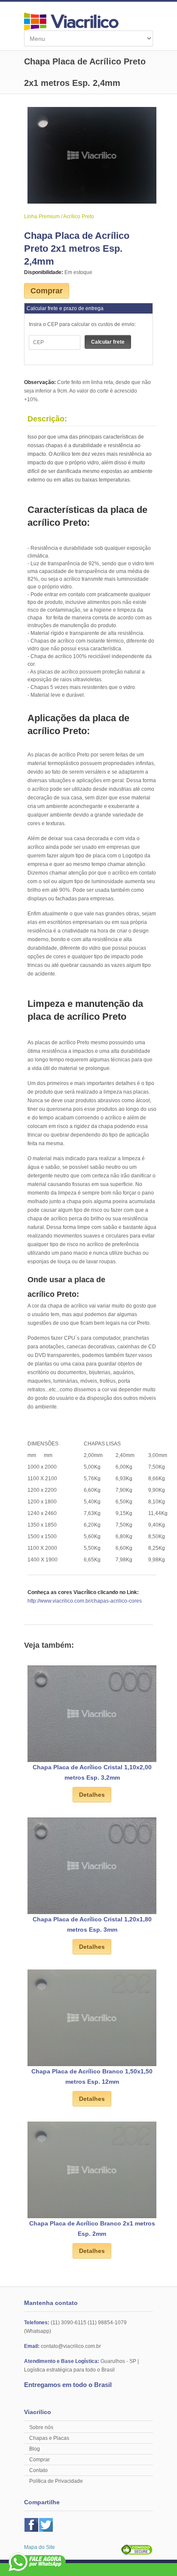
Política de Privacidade (56, 2481)
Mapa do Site (40, 2547)
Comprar (47, 291)
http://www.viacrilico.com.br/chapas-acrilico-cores (85, 1601)
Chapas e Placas (49, 2438)
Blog (35, 2449)
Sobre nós (41, 2427)
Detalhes (92, 1795)
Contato (38, 2470)
